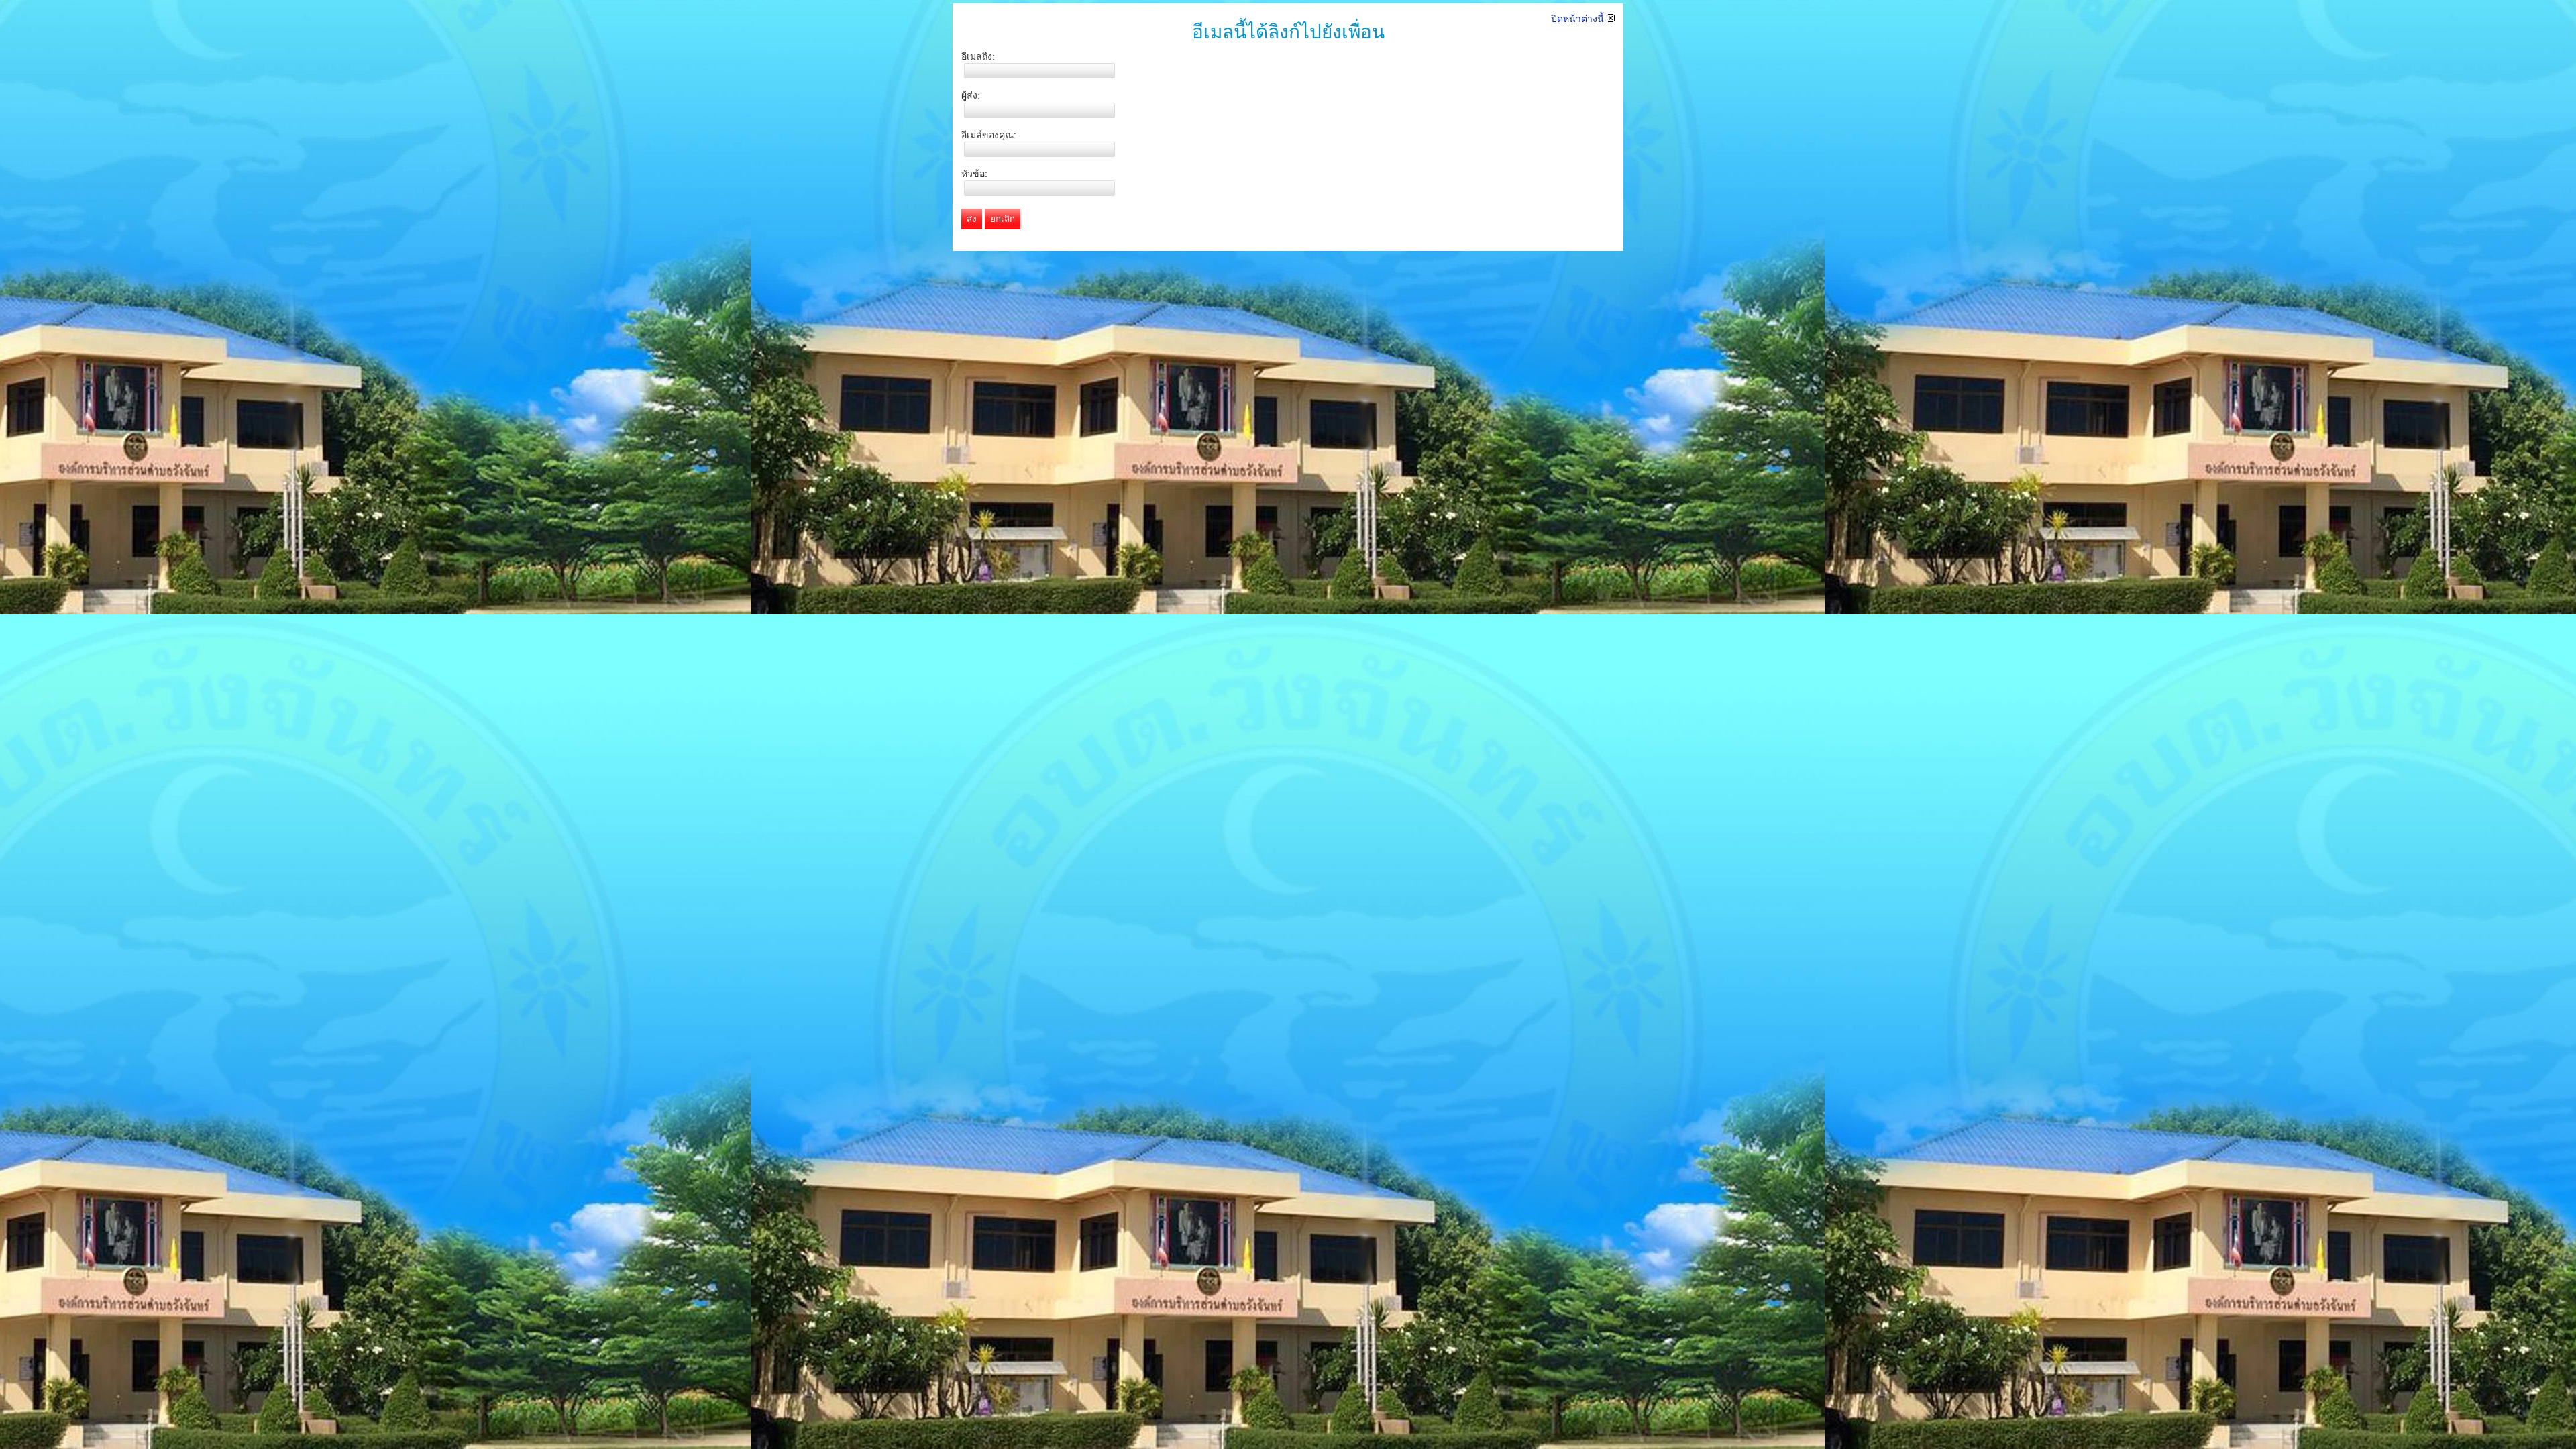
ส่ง (972, 219)
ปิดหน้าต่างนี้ (1579, 19)
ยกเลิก (1003, 219)
